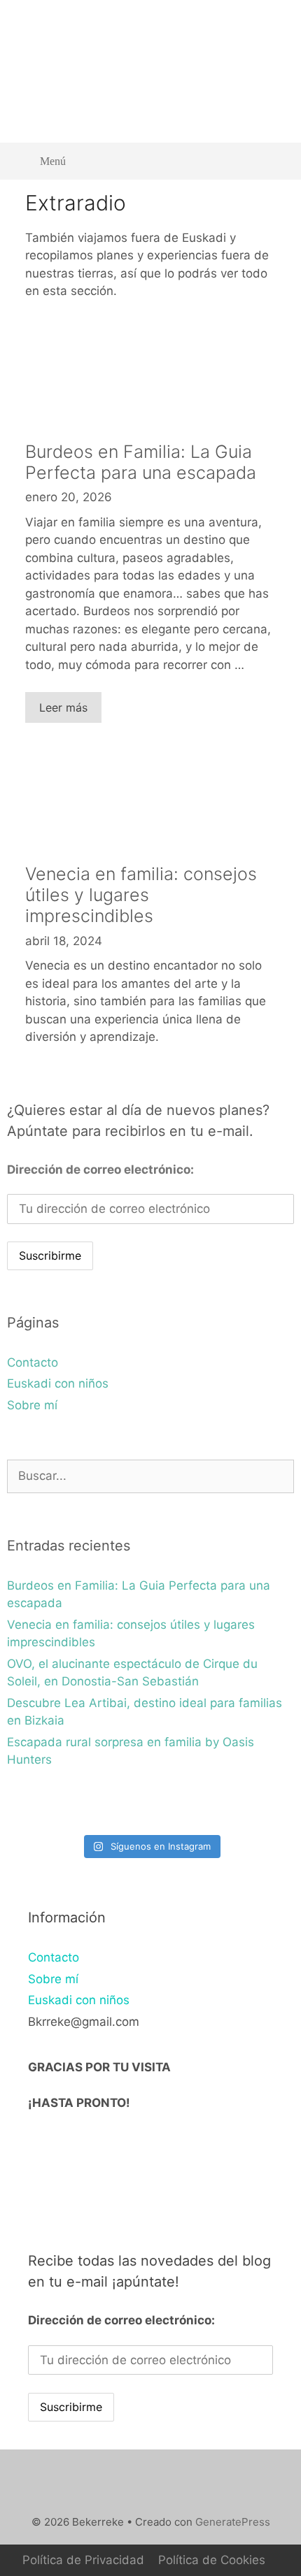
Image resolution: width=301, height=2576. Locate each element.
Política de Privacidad (83, 2560)
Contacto (33, 1362)
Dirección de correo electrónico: (100, 1170)
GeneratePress (233, 2522)
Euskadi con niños (58, 1383)
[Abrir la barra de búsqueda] (273, 161)
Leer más (63, 707)
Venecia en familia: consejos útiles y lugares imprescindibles (141, 895)
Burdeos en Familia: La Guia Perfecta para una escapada (141, 462)
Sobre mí (32, 1405)
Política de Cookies (212, 2560)
